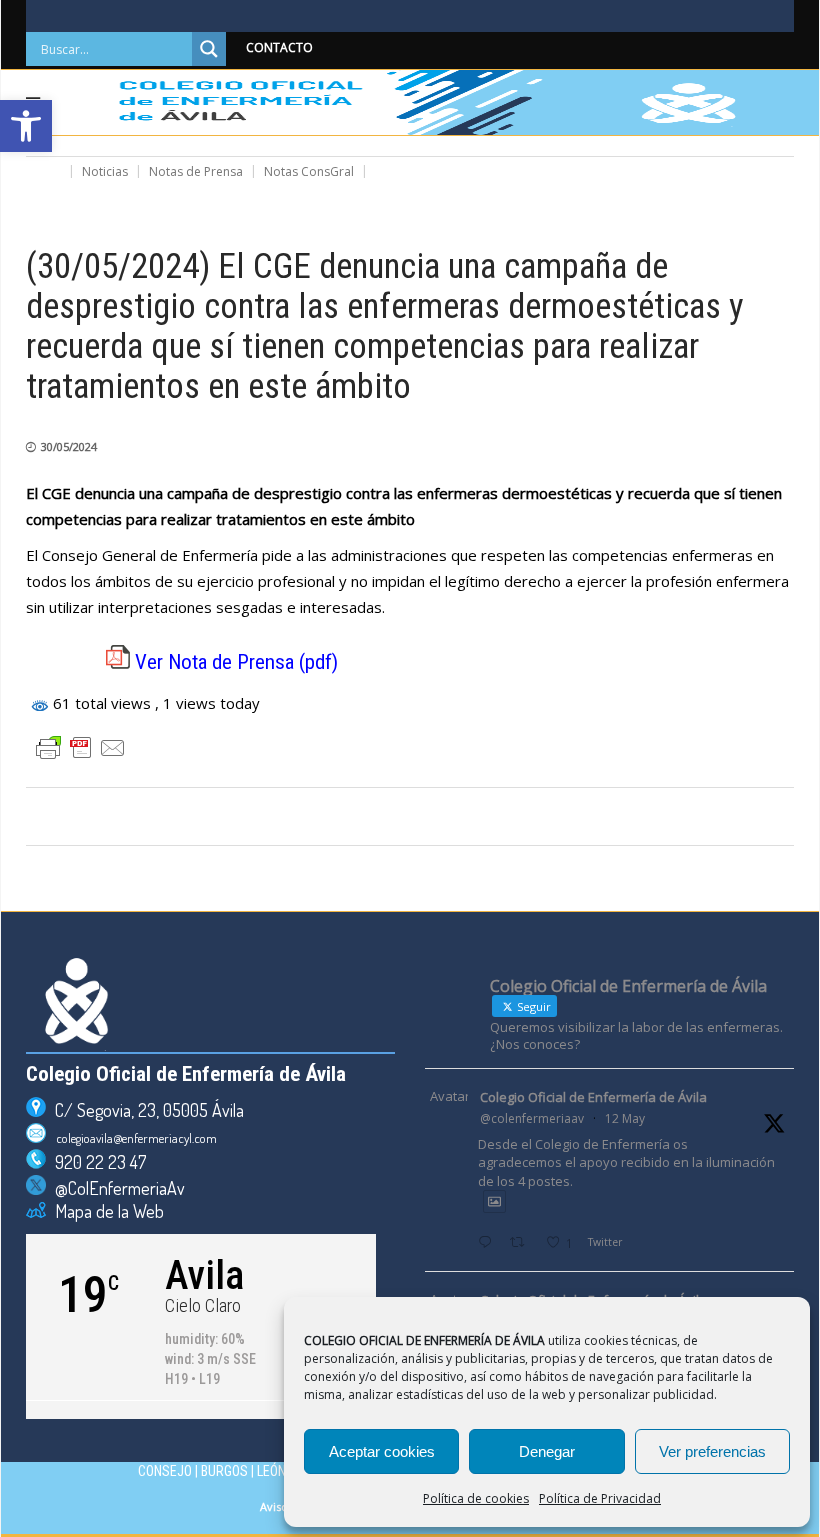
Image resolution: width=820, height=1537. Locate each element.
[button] (26, 126)
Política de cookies (476, 1498)
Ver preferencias (712, 1451)
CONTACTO (279, 47)
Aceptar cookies (382, 1451)
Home (43, 171)
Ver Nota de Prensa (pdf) (236, 662)
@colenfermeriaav (532, 1118)
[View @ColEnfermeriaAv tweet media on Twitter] (494, 1201)
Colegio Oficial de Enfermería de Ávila (593, 1097)
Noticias (105, 171)
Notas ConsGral (309, 171)
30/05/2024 (69, 446)
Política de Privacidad (600, 1498)
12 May (625, 1118)
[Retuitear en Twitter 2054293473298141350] (522, 1243)
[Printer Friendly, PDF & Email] (81, 748)
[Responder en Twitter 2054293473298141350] (489, 1243)
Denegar (547, 1451)
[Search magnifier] (209, 49)
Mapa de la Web (105, 1211)
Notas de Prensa (196, 171)
